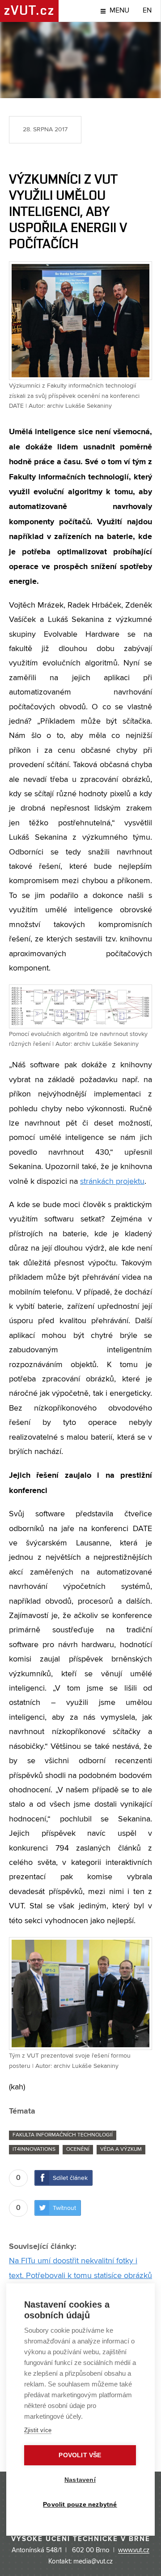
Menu (119, 11)
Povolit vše (80, 2455)
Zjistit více (38, 2430)
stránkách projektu (112, 1182)
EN (147, 11)
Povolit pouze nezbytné (80, 2505)
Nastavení (80, 2480)
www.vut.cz (134, 2550)
